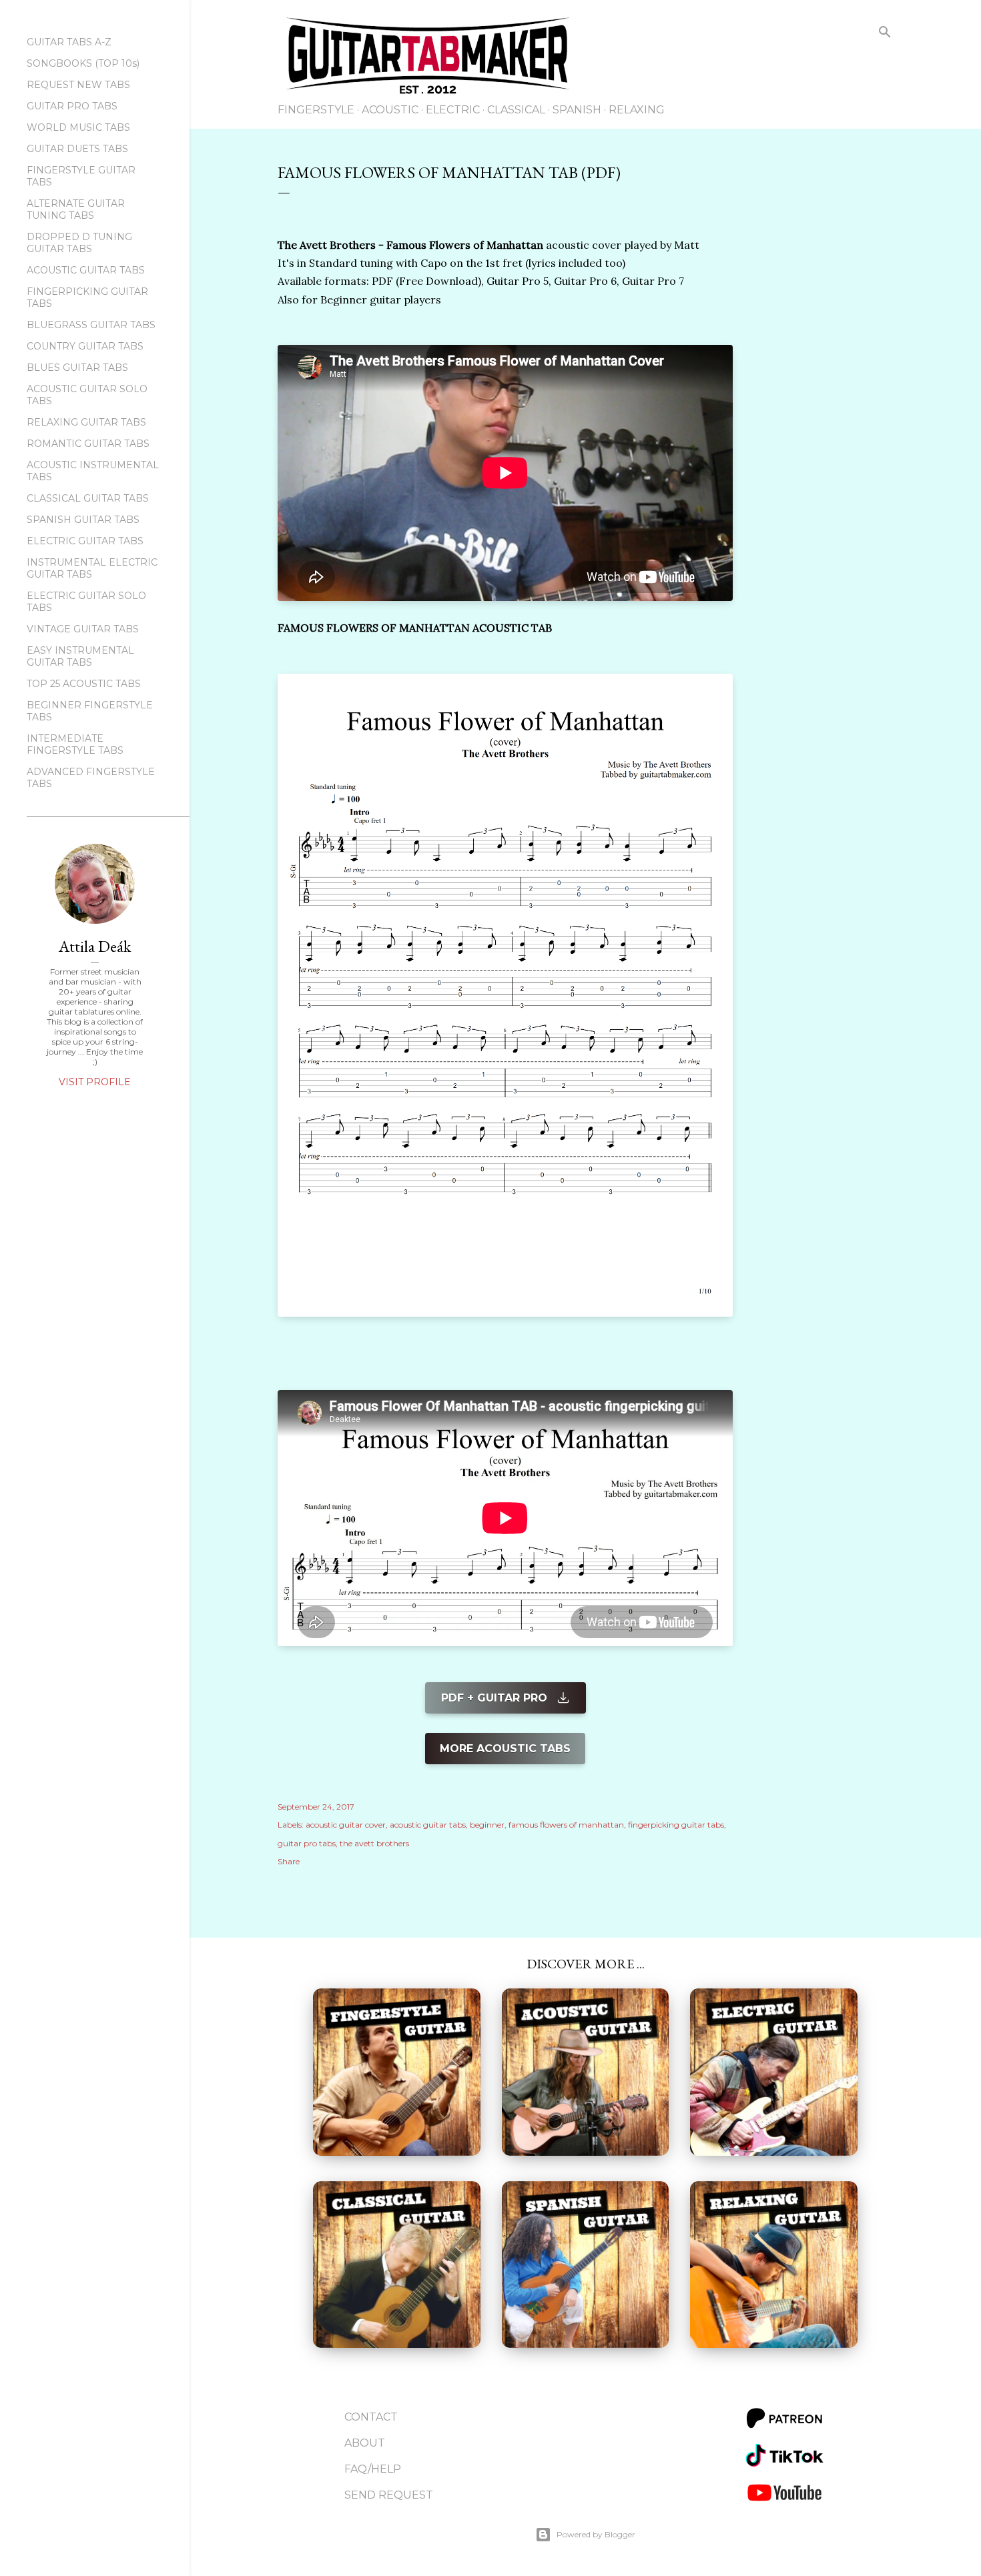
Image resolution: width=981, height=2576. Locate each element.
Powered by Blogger (596, 2534)
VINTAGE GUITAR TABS (83, 629)
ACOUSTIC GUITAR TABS (86, 270)
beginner (487, 1825)
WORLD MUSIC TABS (78, 127)
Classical (516, 110)
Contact (371, 2417)
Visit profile (95, 1082)
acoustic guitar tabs (428, 1825)
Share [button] (289, 1861)
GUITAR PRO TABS (72, 106)
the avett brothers (374, 1843)
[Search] (885, 34)
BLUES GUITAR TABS (77, 368)
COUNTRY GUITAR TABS (85, 346)
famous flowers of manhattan (566, 1825)
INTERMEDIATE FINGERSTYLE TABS (75, 744)
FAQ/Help (373, 2469)
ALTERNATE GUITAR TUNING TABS (76, 209)
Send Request (389, 2495)
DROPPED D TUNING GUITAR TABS (79, 243)
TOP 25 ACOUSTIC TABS (84, 684)
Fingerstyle (316, 110)
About (365, 2443)
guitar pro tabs (307, 1843)
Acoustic (390, 110)
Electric (453, 110)
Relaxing (637, 110)
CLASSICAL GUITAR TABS (88, 498)
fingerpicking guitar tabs (676, 1825)
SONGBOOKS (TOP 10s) (83, 63)
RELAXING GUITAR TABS (86, 422)
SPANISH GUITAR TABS (83, 520)
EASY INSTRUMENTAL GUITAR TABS (80, 656)
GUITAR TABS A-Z (69, 42)
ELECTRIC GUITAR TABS (85, 541)
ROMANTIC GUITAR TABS (88, 444)
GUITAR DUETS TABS (77, 149)
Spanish (577, 110)
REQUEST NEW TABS (78, 85)
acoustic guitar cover (346, 1825)
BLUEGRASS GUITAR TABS (91, 325)
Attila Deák (95, 946)
